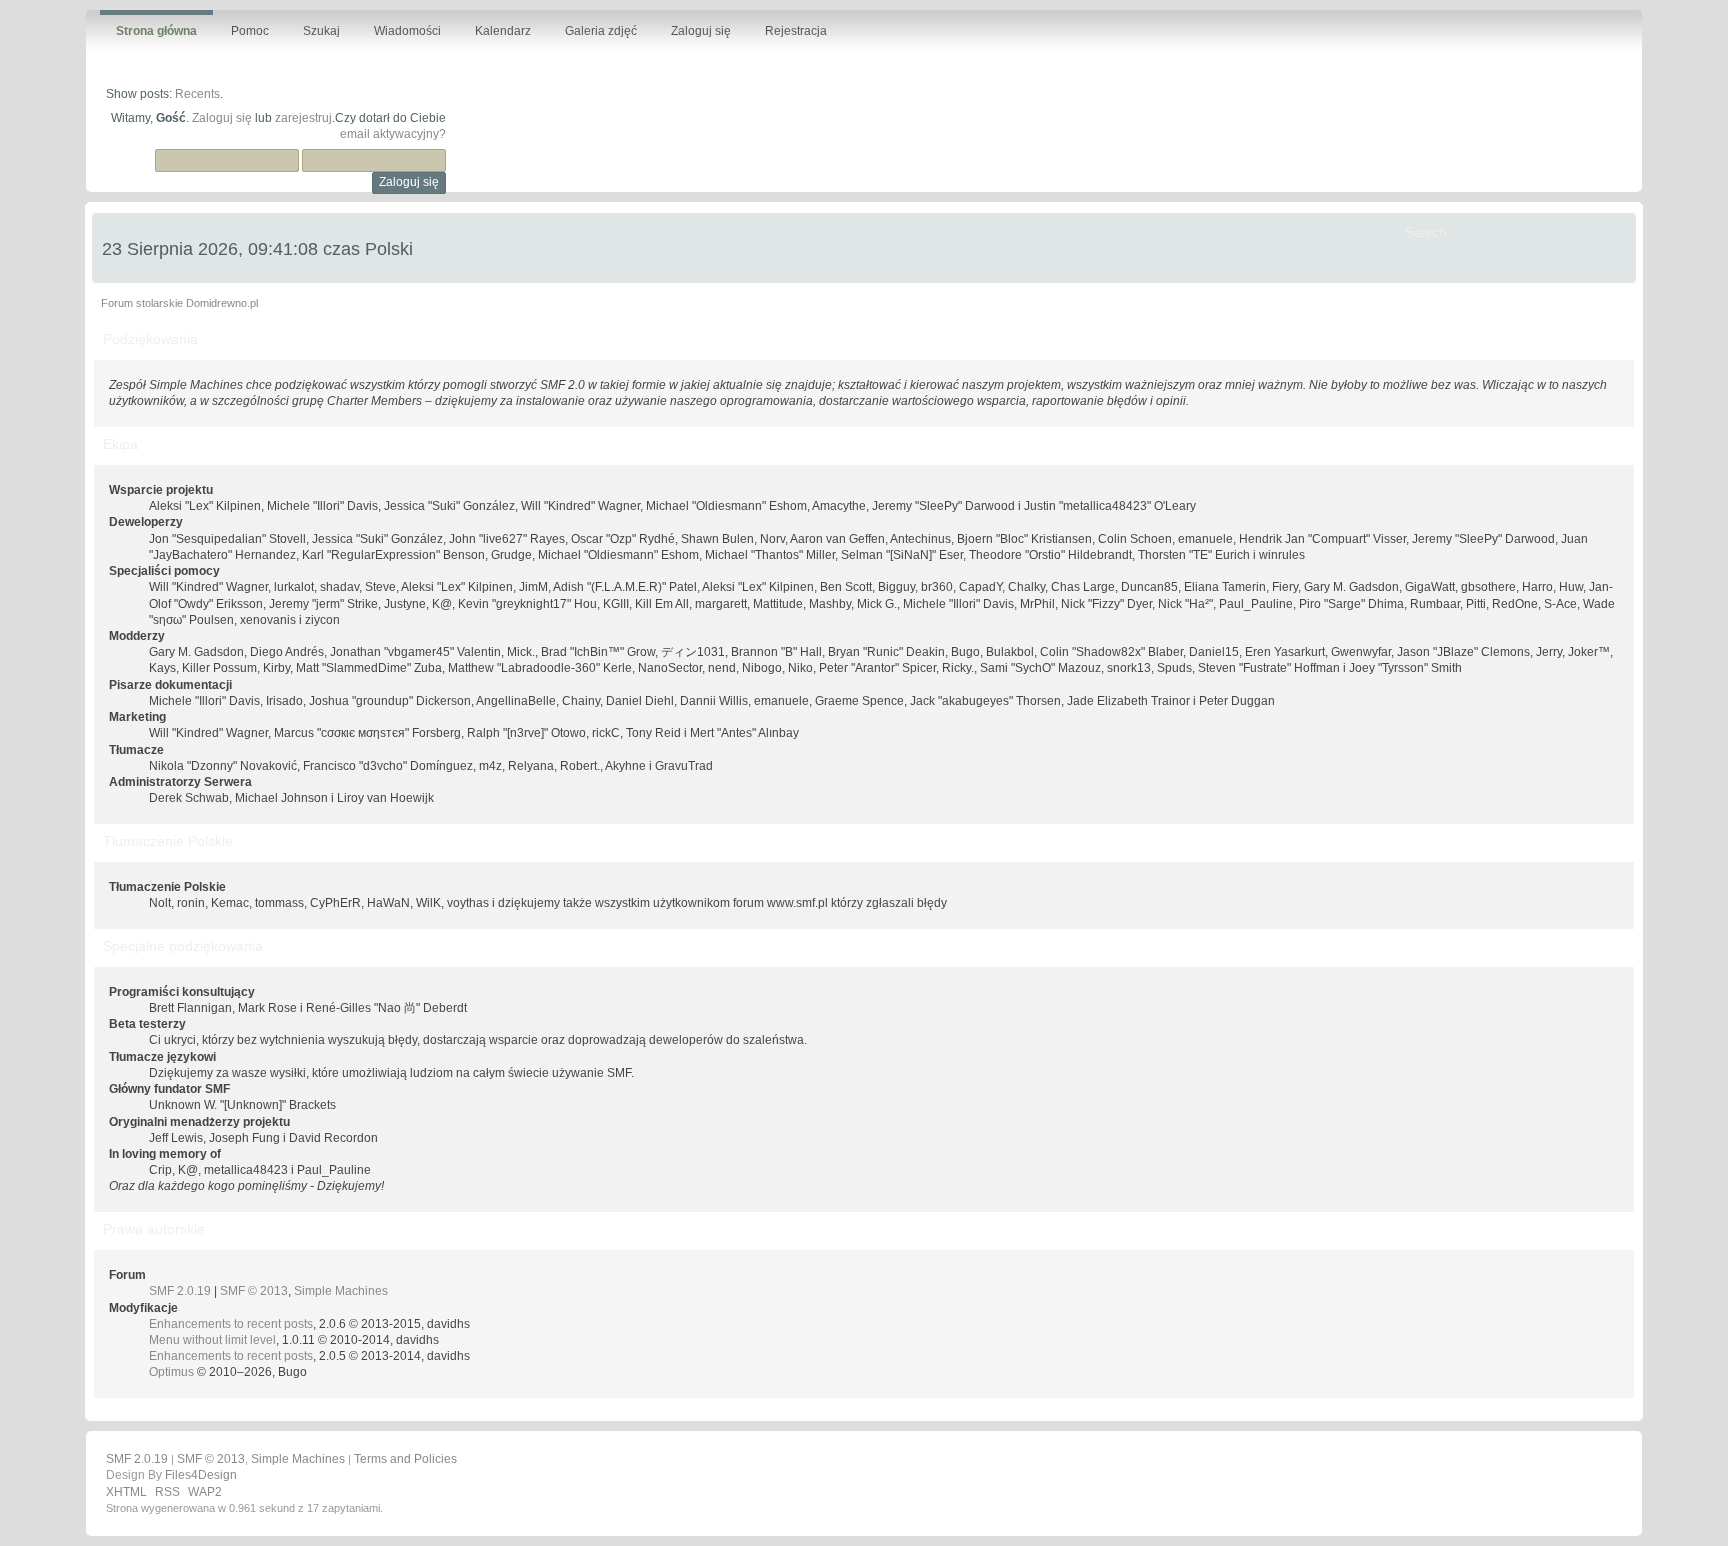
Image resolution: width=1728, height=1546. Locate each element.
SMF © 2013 (254, 1291)
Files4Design (201, 1475)
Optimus (171, 1372)
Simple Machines (341, 1291)
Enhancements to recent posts (231, 1324)
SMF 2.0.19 (180, 1291)
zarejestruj (303, 118)
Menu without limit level (212, 1340)
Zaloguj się (222, 118)
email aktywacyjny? (393, 134)
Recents (197, 94)
